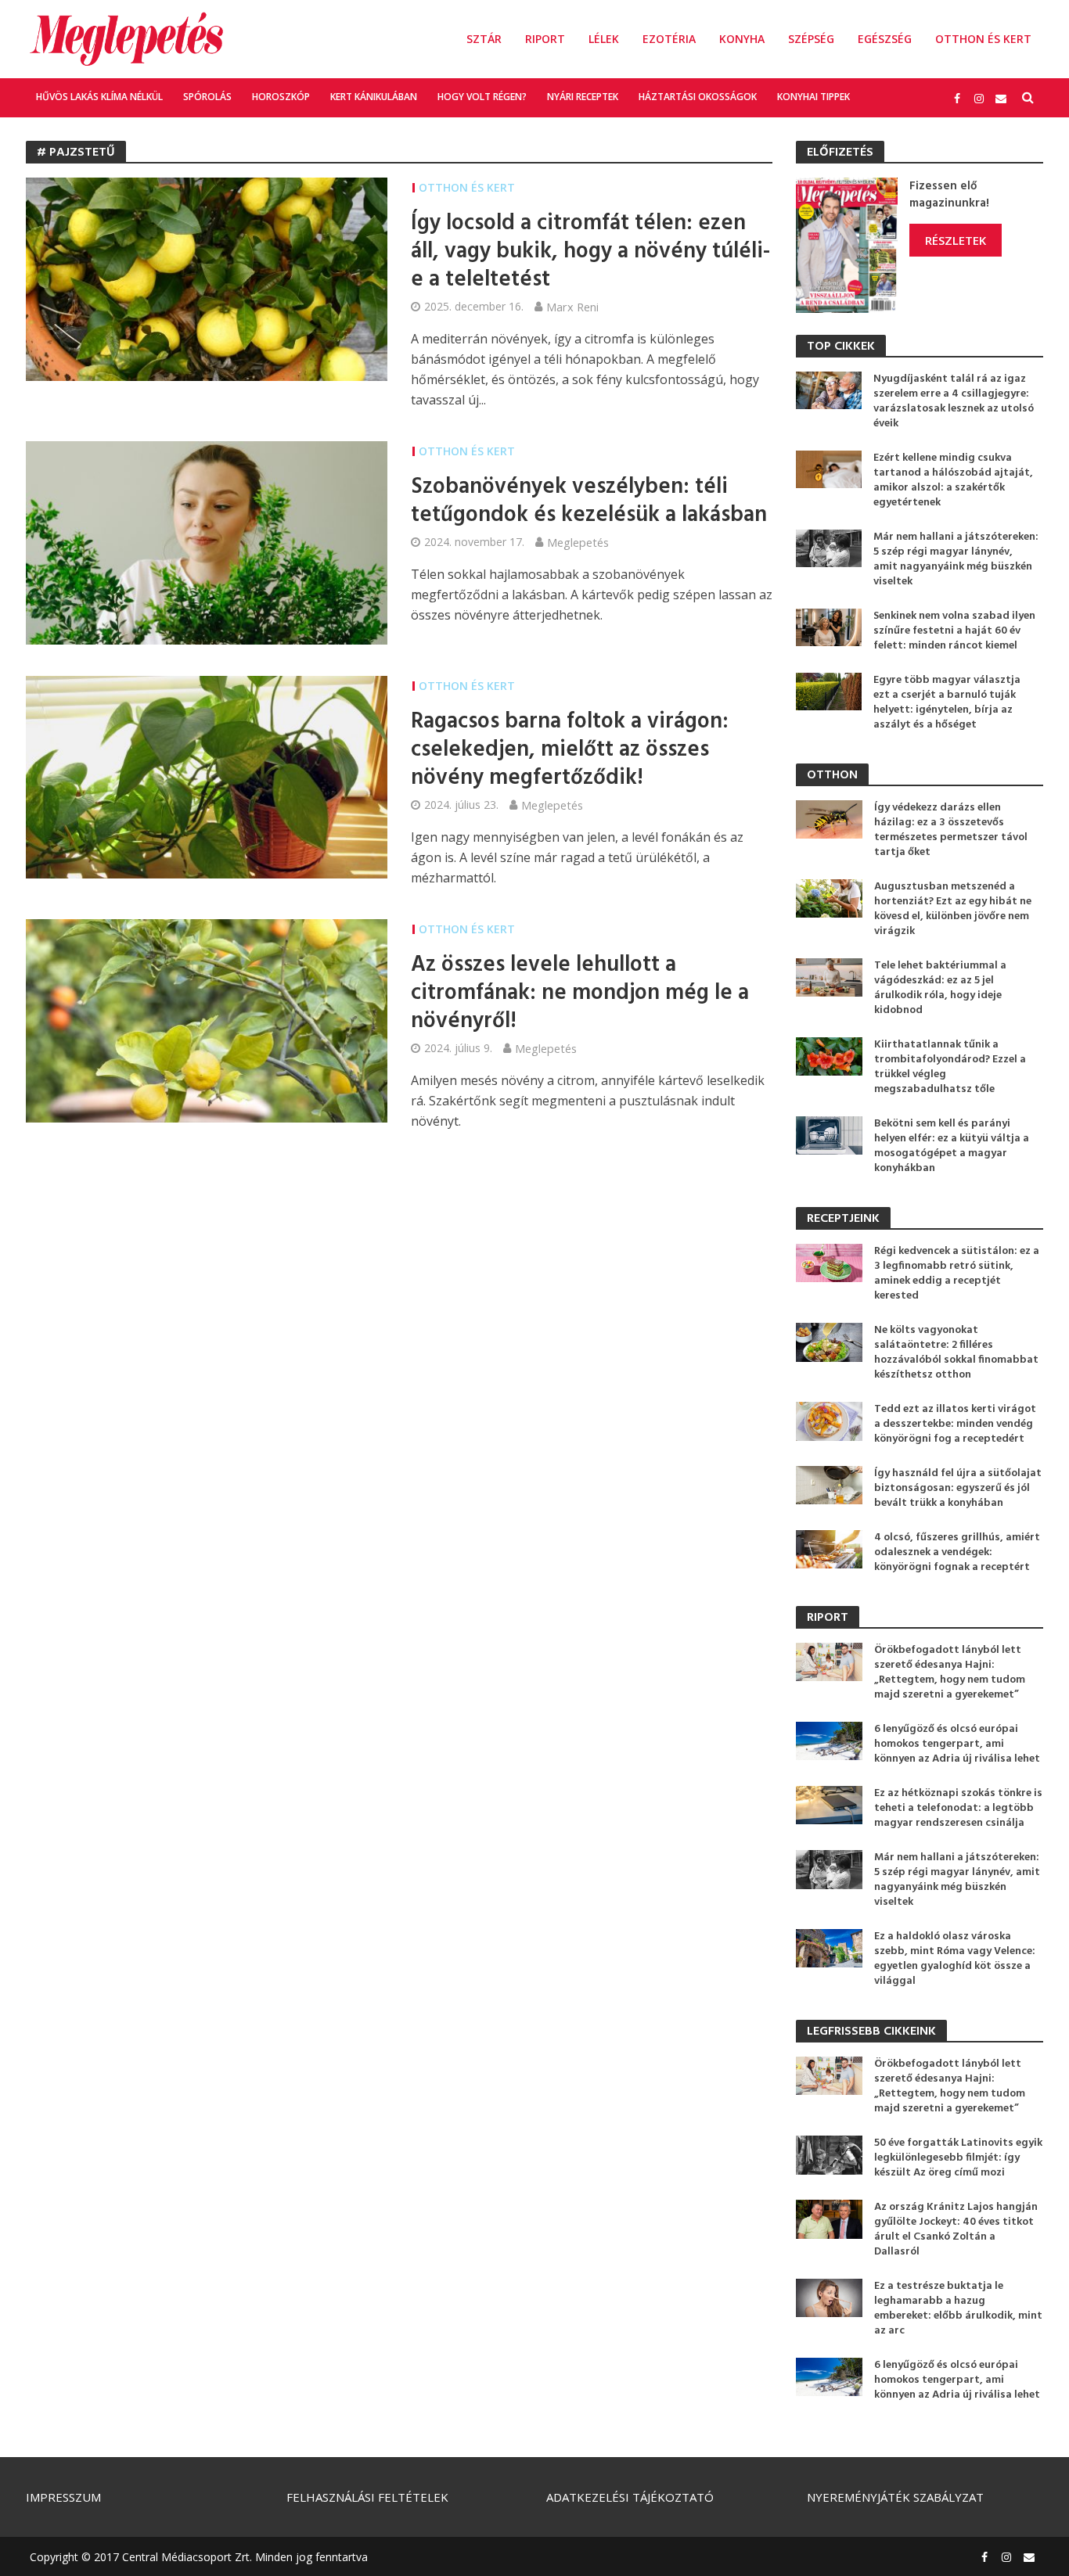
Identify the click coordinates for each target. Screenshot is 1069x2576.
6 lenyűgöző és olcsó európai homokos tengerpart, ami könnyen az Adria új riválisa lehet (957, 1744)
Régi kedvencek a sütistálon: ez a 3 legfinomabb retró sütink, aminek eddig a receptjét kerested (957, 1274)
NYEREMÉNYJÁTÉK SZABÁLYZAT (895, 2497)
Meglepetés (578, 542)
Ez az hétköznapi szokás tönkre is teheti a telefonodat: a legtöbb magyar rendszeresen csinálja (958, 1808)
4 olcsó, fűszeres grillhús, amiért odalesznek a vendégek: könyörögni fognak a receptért (957, 1552)
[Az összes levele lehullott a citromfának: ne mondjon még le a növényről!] (207, 1019)
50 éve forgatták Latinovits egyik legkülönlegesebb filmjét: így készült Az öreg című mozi (958, 2158)
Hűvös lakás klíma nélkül (99, 97)
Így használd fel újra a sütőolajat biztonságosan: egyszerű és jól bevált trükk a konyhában (958, 1488)
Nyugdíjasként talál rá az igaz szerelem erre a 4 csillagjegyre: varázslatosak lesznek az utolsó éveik (954, 401)
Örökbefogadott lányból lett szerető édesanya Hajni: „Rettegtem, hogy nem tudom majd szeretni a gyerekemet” (950, 1672)
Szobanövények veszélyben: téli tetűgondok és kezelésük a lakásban (589, 501)
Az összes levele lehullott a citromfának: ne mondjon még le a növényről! (580, 993)
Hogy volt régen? (482, 97)
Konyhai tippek (813, 97)
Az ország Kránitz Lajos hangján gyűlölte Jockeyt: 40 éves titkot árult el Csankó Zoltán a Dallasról (956, 2229)
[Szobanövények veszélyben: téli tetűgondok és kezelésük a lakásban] (207, 541)
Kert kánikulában (374, 97)
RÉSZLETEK (956, 240)
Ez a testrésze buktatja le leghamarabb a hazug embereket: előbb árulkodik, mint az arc (958, 2308)
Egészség (885, 39)
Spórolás (207, 97)
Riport (545, 39)
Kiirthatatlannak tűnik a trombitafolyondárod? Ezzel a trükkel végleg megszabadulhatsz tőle (950, 1067)
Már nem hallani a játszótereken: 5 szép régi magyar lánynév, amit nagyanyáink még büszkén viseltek (956, 559)
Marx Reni (572, 307)
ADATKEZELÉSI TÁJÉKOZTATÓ (630, 2497)
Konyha (742, 39)
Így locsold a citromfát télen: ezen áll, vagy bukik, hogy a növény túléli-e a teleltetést (590, 252)
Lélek (604, 39)
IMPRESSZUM (63, 2497)
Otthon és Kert (983, 39)
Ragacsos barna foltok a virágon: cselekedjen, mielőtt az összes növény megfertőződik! (570, 750)
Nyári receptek (583, 97)
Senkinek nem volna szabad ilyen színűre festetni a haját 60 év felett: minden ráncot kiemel (954, 631)
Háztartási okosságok (698, 97)
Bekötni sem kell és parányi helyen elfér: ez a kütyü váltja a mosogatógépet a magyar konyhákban (952, 1146)
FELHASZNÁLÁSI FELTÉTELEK (367, 2497)
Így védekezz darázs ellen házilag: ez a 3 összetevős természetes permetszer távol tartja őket (951, 830)
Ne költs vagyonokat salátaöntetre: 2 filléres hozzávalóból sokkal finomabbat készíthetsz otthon (956, 1353)
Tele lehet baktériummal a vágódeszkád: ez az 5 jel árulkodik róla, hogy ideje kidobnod (940, 988)
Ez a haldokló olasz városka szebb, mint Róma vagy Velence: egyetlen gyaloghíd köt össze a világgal (955, 1959)
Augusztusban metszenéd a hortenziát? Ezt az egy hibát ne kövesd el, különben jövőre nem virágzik (953, 909)
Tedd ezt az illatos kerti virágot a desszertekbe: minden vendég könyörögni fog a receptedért (955, 1424)
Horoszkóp (281, 97)
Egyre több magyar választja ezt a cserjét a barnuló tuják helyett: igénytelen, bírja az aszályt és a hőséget (947, 702)
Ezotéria (669, 39)
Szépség (811, 39)
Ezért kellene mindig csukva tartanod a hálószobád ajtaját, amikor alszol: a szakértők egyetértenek (953, 480)
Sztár (484, 39)
